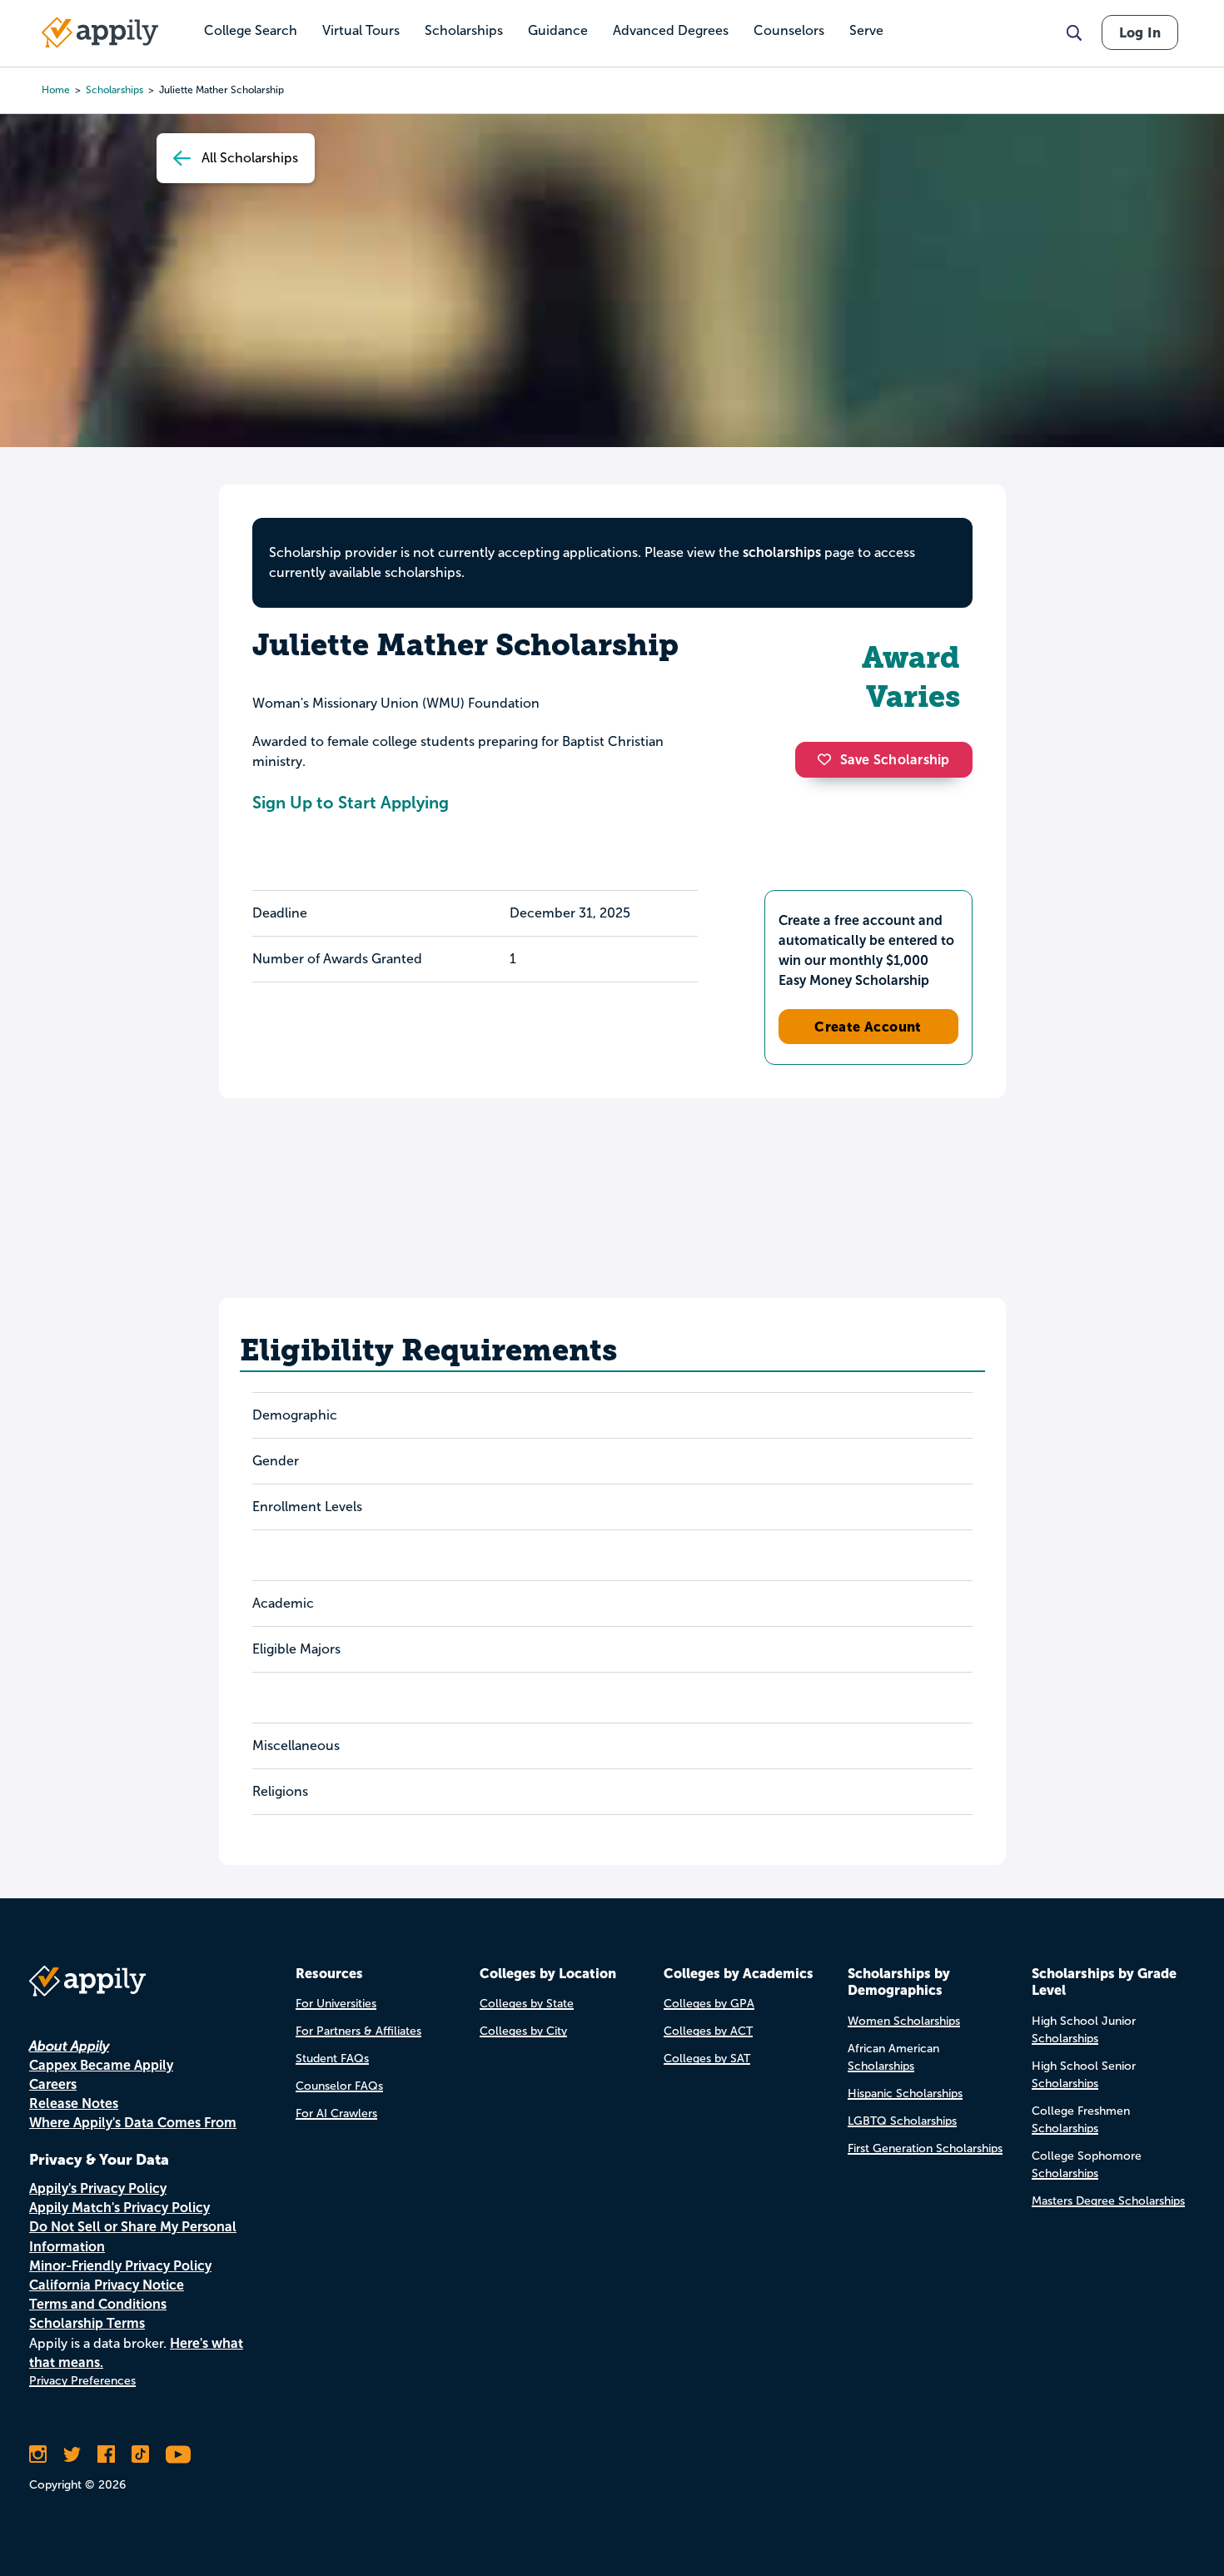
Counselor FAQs (339, 2086)
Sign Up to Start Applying (351, 803)
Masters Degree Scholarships (1108, 2201)
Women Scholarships (904, 2021)
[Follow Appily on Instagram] (38, 2454)
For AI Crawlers (336, 2114)
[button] (828, 759)
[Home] (100, 32)
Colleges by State (527, 2004)
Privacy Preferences (82, 2381)
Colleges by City (523, 2031)
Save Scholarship (895, 760)
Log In (1140, 32)
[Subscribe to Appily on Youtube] (178, 2454)
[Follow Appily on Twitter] (72, 2454)
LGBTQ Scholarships (902, 2121)
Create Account (868, 1027)
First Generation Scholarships (925, 2148)
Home (56, 90)
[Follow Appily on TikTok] (140, 2454)
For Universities (336, 2004)
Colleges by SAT (707, 2059)
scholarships (114, 90)
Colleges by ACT (708, 2031)
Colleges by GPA (709, 2004)
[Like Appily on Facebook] (106, 2454)
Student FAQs (332, 2059)
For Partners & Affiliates (358, 2031)
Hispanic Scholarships (905, 2094)
